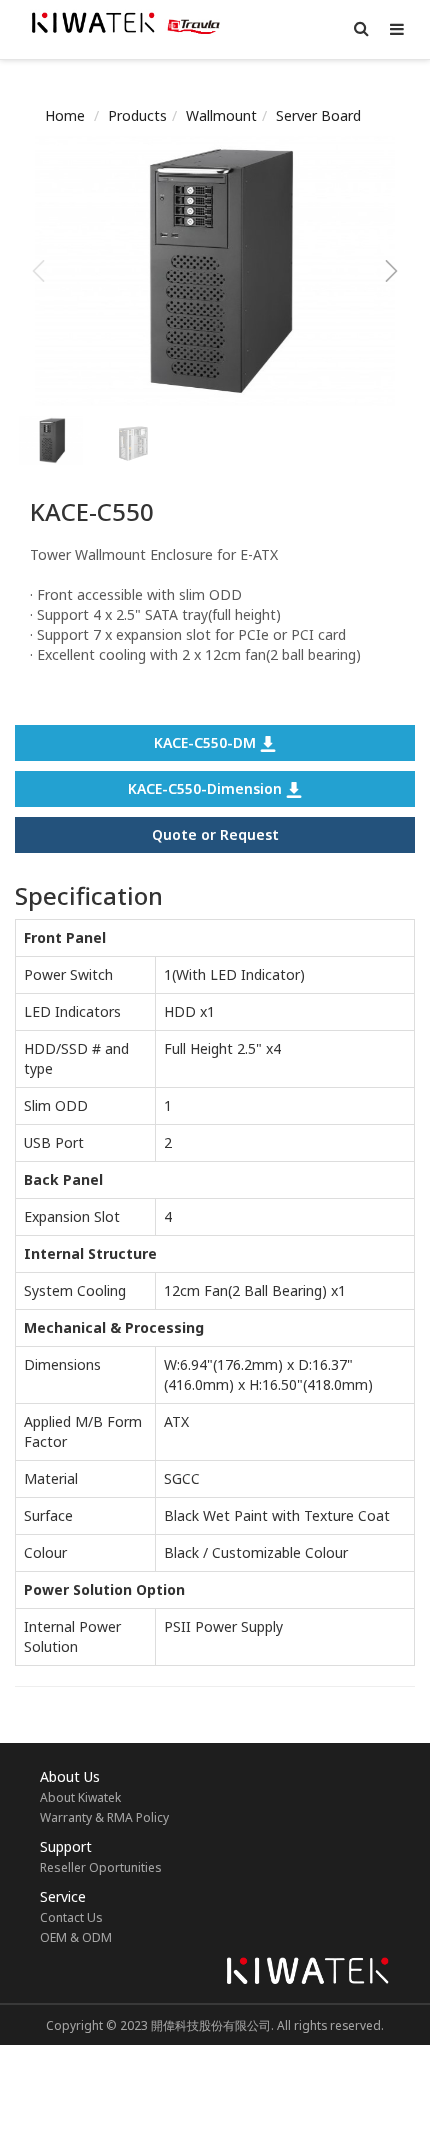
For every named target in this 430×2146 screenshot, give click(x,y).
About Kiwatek (80, 1797)
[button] (391, 271)
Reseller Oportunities (101, 1867)
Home (65, 115)
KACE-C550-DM (207, 742)
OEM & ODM (76, 1937)
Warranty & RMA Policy (104, 1817)
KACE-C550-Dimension (207, 788)
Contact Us (71, 1917)
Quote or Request (215, 834)
